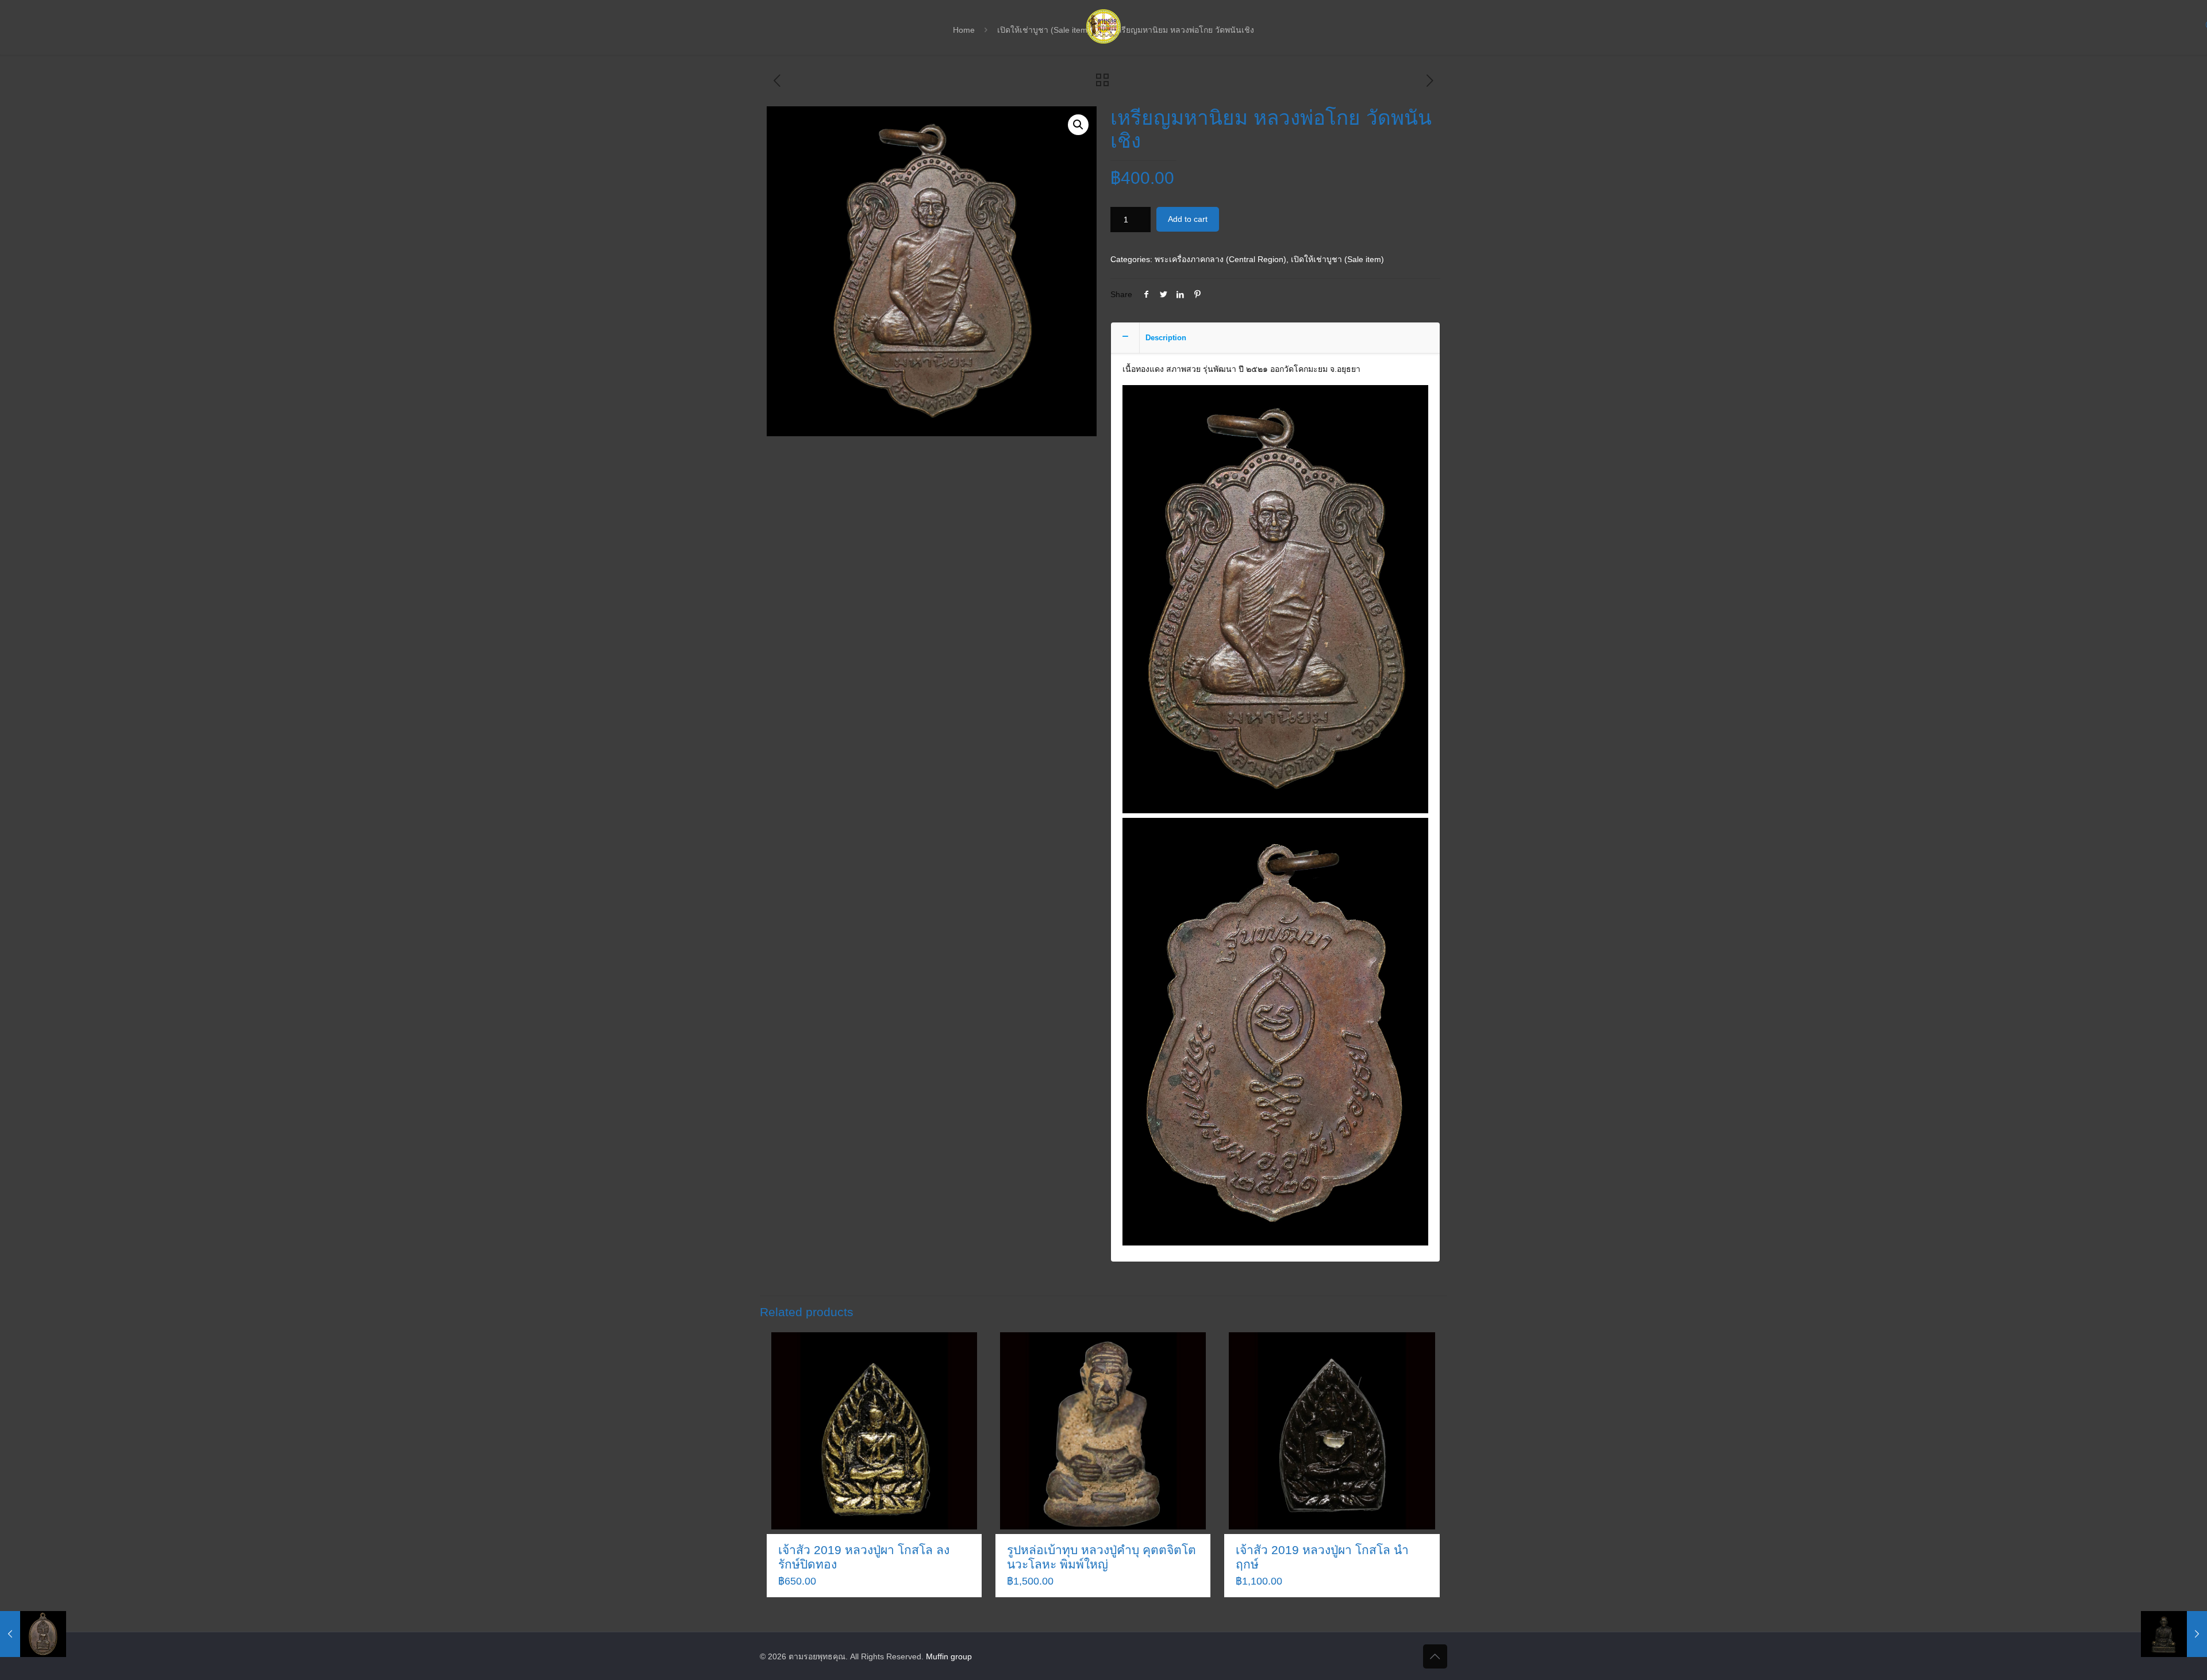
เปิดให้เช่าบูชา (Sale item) (1337, 259)
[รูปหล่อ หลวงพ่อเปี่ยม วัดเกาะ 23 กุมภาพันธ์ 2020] (2174, 1634)
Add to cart (1188, 219)
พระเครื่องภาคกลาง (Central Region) (1220, 259)
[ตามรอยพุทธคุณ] (1103, 26)
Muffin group (949, 1656)
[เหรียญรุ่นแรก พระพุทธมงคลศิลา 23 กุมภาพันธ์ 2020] (33, 1634)
